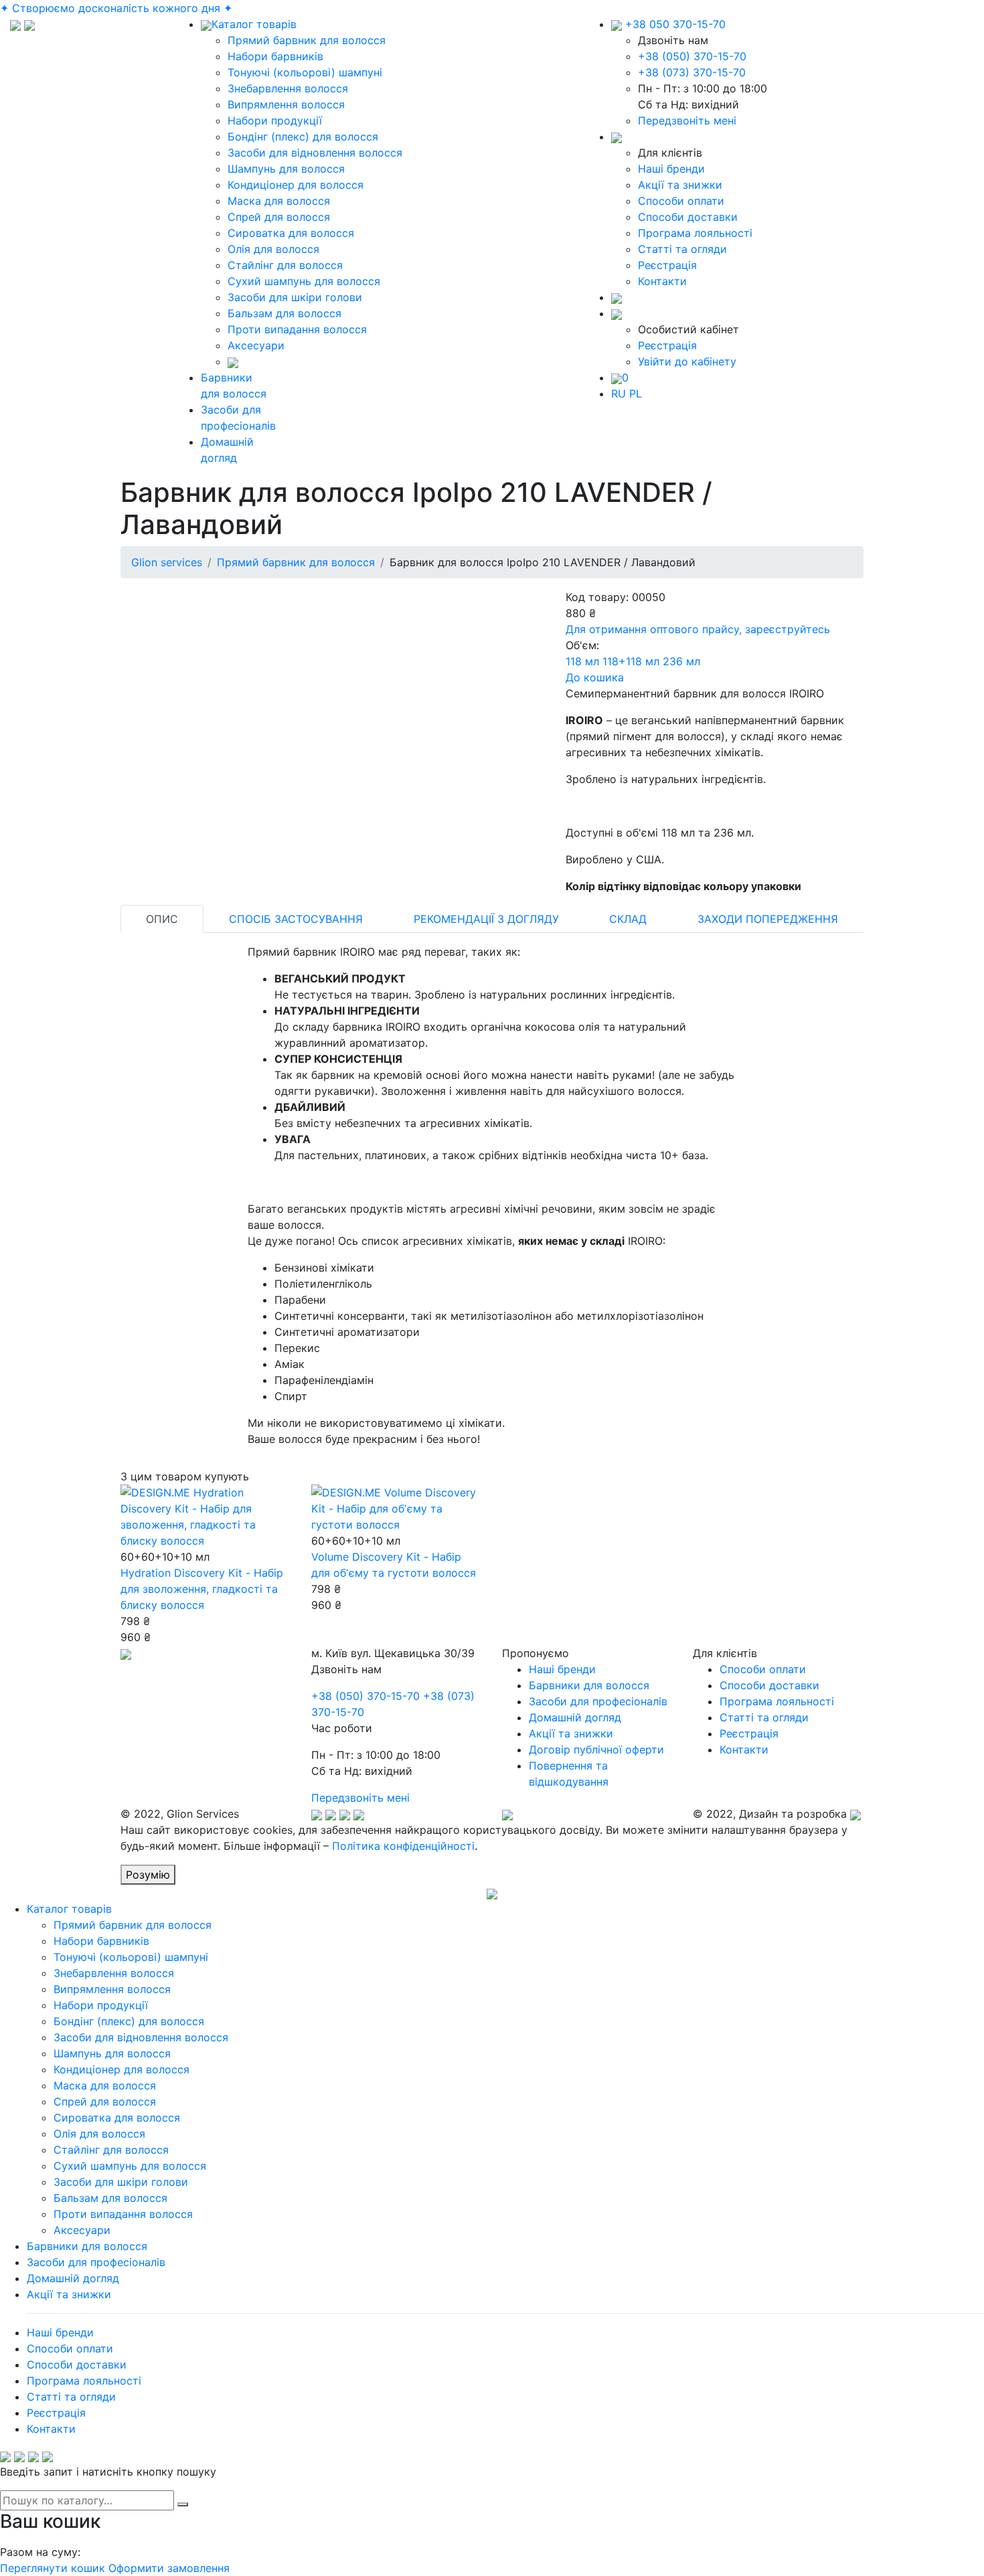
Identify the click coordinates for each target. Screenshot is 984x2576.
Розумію (148, 1875)
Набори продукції (275, 120)
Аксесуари (256, 345)
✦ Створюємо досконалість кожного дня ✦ (116, 8)
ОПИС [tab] (162, 919)
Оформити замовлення (169, 2568)
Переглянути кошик (53, 2568)
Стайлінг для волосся (285, 265)
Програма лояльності (695, 233)
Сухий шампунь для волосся (304, 281)
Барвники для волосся (589, 1685)
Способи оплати (681, 201)
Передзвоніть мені (687, 120)
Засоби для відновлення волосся (315, 153)
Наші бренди (671, 169)
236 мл (681, 661)
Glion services (167, 562)
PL (636, 394)
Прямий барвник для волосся (307, 40)
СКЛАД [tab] (628, 919)
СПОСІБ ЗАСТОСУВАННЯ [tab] (296, 919)
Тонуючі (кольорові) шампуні (305, 72)
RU (619, 394)
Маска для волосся (279, 201)
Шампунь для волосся (286, 169)
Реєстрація (667, 265)
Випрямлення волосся (286, 104)
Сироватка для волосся (291, 233)
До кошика (595, 677)
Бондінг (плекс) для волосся (303, 137)
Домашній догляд (575, 1717)
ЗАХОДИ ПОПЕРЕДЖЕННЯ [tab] (768, 919)
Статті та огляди (682, 249)
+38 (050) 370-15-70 (692, 56)
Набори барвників (275, 56)
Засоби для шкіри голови (295, 297)
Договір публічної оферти (596, 1749)
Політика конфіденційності (403, 1846)
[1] (183, 2504)
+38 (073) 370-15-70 (692, 72)
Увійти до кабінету (687, 361)
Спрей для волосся (279, 217)
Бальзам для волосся (284, 313)
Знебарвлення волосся (288, 88)
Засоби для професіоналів (598, 1701)
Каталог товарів (254, 24)
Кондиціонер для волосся (296, 185)
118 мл (582, 661)
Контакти (662, 281)
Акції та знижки (680, 185)
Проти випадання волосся (297, 329)
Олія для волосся (273, 249)
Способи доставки (688, 217)
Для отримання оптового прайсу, (698, 629)
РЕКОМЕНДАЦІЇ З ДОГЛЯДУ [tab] (486, 919)
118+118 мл (631, 661)
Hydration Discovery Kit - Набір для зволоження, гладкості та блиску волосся (202, 1589)
